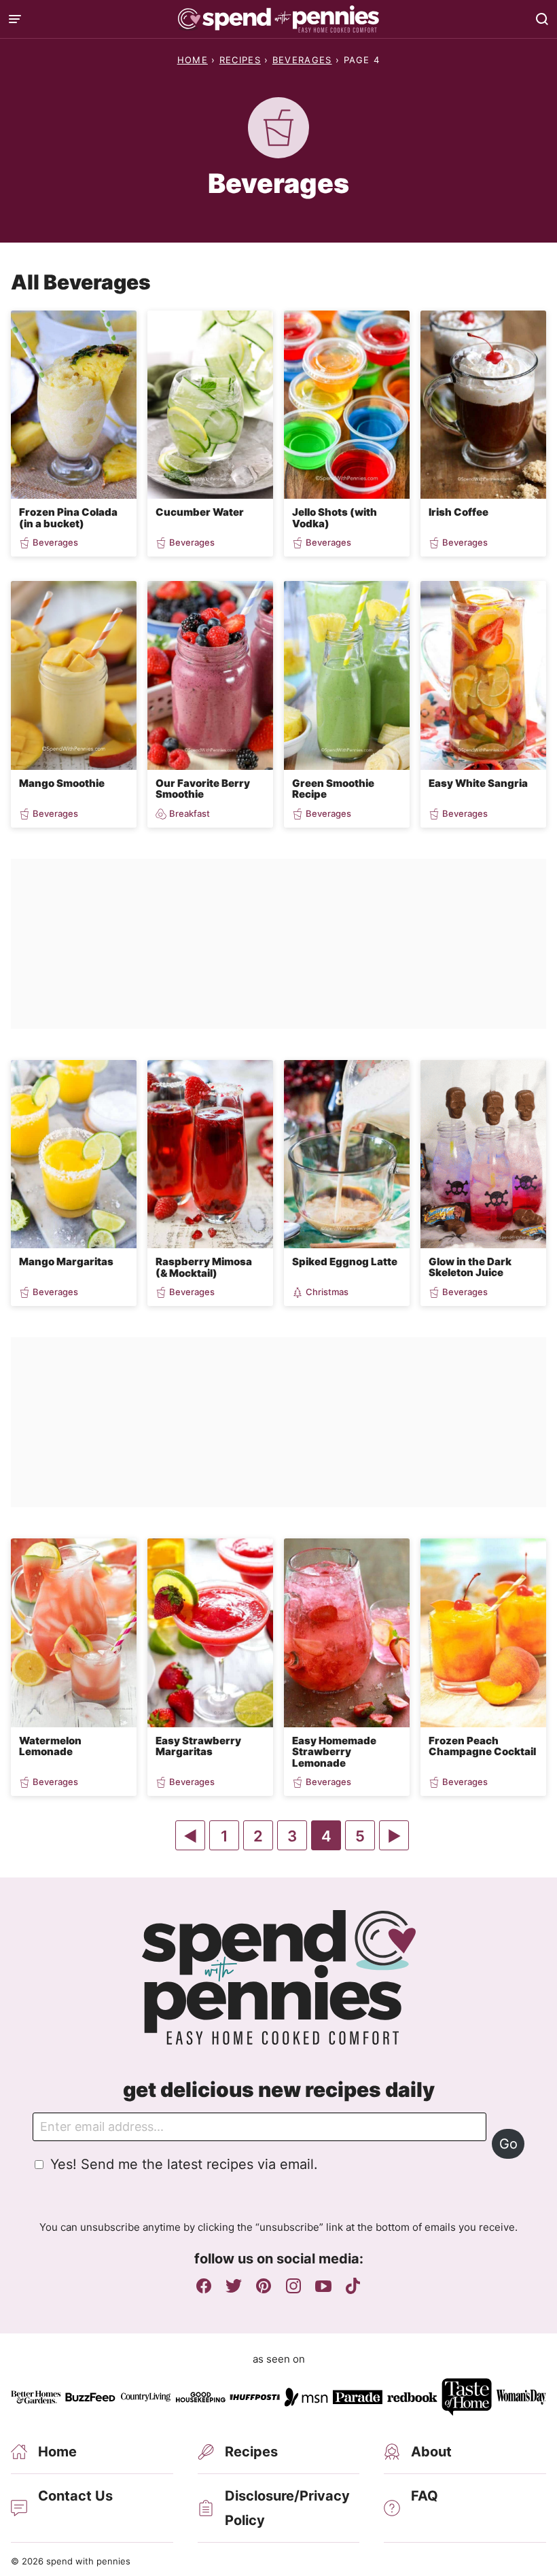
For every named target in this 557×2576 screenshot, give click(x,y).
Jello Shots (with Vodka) (335, 518)
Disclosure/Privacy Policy (287, 2508)
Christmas (327, 1292)
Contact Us (75, 2496)
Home (193, 60)
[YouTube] (323, 2286)
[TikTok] (353, 2286)
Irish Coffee (459, 512)
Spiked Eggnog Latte (345, 1261)
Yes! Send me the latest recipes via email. (184, 2164)
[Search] (542, 19)
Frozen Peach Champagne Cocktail (482, 1746)
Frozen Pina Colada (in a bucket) (68, 518)
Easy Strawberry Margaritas (198, 1746)
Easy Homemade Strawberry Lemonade (334, 1752)
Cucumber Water (200, 512)
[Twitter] (234, 2286)
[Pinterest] (264, 2286)
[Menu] (15, 19)
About (431, 2452)
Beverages (302, 60)
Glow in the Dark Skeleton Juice (470, 1267)
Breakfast (190, 814)
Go (508, 2144)
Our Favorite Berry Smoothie (203, 789)
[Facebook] (204, 2286)
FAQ (425, 2496)
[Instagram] (293, 2286)
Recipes (240, 60)
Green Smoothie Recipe (333, 789)
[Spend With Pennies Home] (278, 19)
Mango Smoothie (62, 783)
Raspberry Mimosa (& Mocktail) (204, 1267)
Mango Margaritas (66, 1261)
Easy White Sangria (478, 783)
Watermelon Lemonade (50, 1746)
